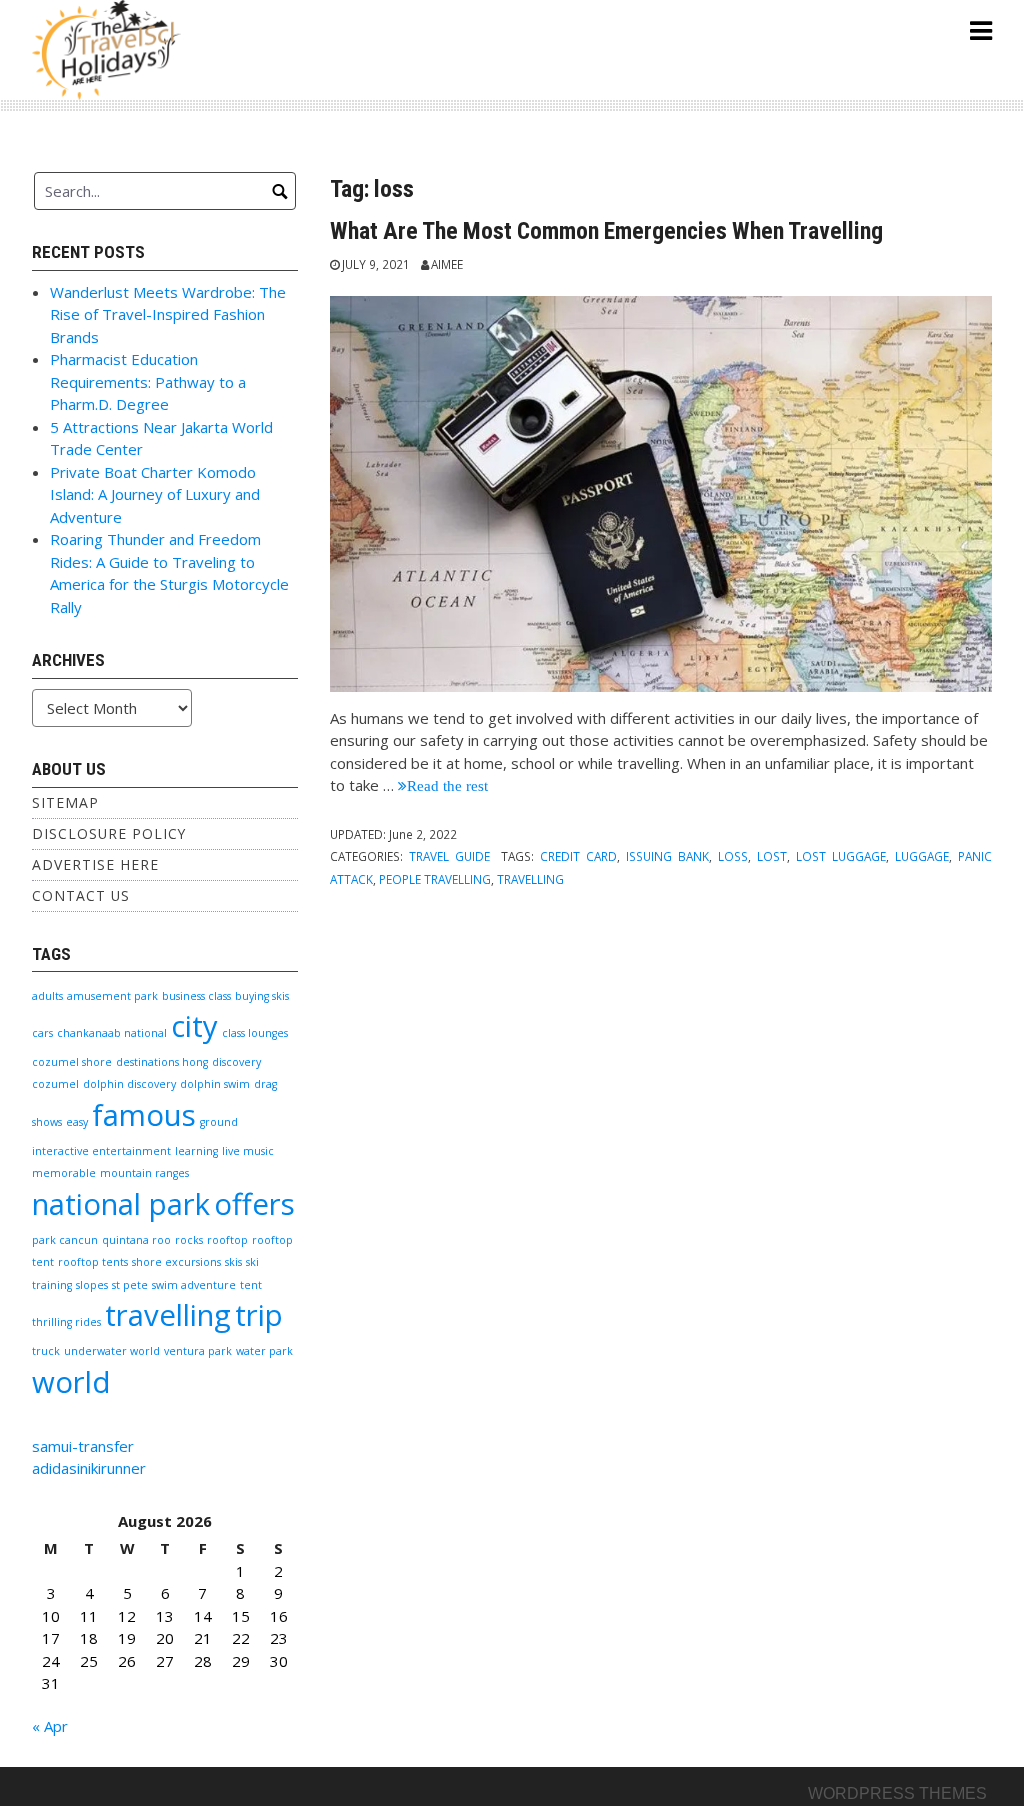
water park (264, 1351)
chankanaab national (112, 1033)
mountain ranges (144, 1173)
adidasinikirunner (89, 1468)
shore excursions (176, 1262)
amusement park (112, 996)
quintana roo (136, 1240)
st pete (130, 1285)
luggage (922, 856)
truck (46, 1351)
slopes (92, 1285)
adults (47, 996)
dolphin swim (215, 1084)
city (194, 1026)
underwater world (112, 1351)
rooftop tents (93, 1262)
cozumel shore (72, 1062)
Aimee (447, 264)
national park (121, 1204)
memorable (64, 1173)
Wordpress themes (897, 1793)
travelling (530, 879)
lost (772, 856)
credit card (578, 856)
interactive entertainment (101, 1151)
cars (42, 1033)
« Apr (50, 1726)
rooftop (227, 1240)
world (71, 1382)
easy (77, 1122)
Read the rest (447, 785)
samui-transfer (83, 1446)
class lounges (255, 1033)
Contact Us (81, 895)
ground (219, 1122)
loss (733, 856)
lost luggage (841, 856)
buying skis (262, 996)
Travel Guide (449, 856)
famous (144, 1115)
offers (254, 1204)
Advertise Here (95, 864)
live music (248, 1151)
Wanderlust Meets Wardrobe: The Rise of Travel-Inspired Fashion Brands (168, 314)
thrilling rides (66, 1322)
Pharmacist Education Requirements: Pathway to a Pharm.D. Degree (148, 381)
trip (259, 1315)
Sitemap (65, 802)
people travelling (435, 879)
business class (196, 996)
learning (196, 1151)
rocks (189, 1240)
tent (251, 1285)
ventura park (198, 1351)
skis (233, 1262)
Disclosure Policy (109, 833)
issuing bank (667, 856)
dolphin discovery (129, 1084)
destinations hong (162, 1062)
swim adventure (194, 1285)
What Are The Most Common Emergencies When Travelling (606, 231)
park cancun (65, 1240)
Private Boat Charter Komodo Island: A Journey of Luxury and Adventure (155, 494)
